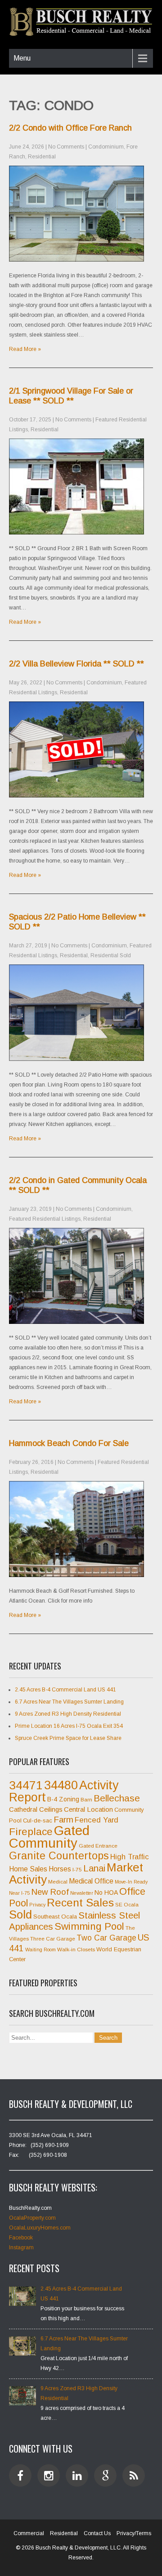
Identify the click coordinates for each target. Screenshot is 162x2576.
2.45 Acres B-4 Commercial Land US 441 (65, 1690)
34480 (61, 1785)
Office (132, 1892)
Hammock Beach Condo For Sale (69, 1443)
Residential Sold (111, 955)
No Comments (66, 147)
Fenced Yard (97, 1820)
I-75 (77, 1870)
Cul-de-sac (38, 1820)
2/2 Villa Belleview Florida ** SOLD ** (76, 664)
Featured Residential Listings (45, 1219)
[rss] (134, 2475)
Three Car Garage (53, 1939)
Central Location (88, 1809)
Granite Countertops (59, 1856)
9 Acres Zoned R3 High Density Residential (68, 1714)
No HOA (106, 1893)
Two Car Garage (106, 1938)
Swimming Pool (89, 1926)
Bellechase (117, 1798)
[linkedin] (77, 2475)
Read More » (25, 349)
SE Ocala (127, 1905)
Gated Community (49, 1837)
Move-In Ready (131, 1882)
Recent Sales (80, 1903)
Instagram (21, 2247)
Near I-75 (19, 1893)
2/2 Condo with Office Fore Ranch (70, 128)
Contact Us (97, 2533)
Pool (18, 1903)
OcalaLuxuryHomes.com (40, 2228)
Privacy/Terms (134, 2533)
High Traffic (130, 1857)
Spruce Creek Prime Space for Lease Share (68, 1738)
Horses (60, 1869)
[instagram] (49, 2475)
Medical (58, 1882)
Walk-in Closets (76, 1950)
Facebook (21, 2238)
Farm (63, 1820)
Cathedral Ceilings (36, 1809)
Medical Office (91, 1881)
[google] (105, 2475)
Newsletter (82, 1893)
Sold (20, 1914)
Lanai (94, 1868)
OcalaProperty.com (32, 2218)
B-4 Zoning (63, 1799)
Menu (22, 58)
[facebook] (20, 2475)
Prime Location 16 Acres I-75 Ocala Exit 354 (69, 1726)
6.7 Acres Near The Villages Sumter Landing (69, 1702)
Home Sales (28, 1869)
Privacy (37, 1905)
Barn (86, 1800)
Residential (42, 157)
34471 (26, 1785)
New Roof (50, 1892)
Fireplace (31, 1831)
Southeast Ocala (55, 1917)
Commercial (29, 2533)
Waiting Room (40, 1950)
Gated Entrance (98, 1846)
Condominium (106, 147)
